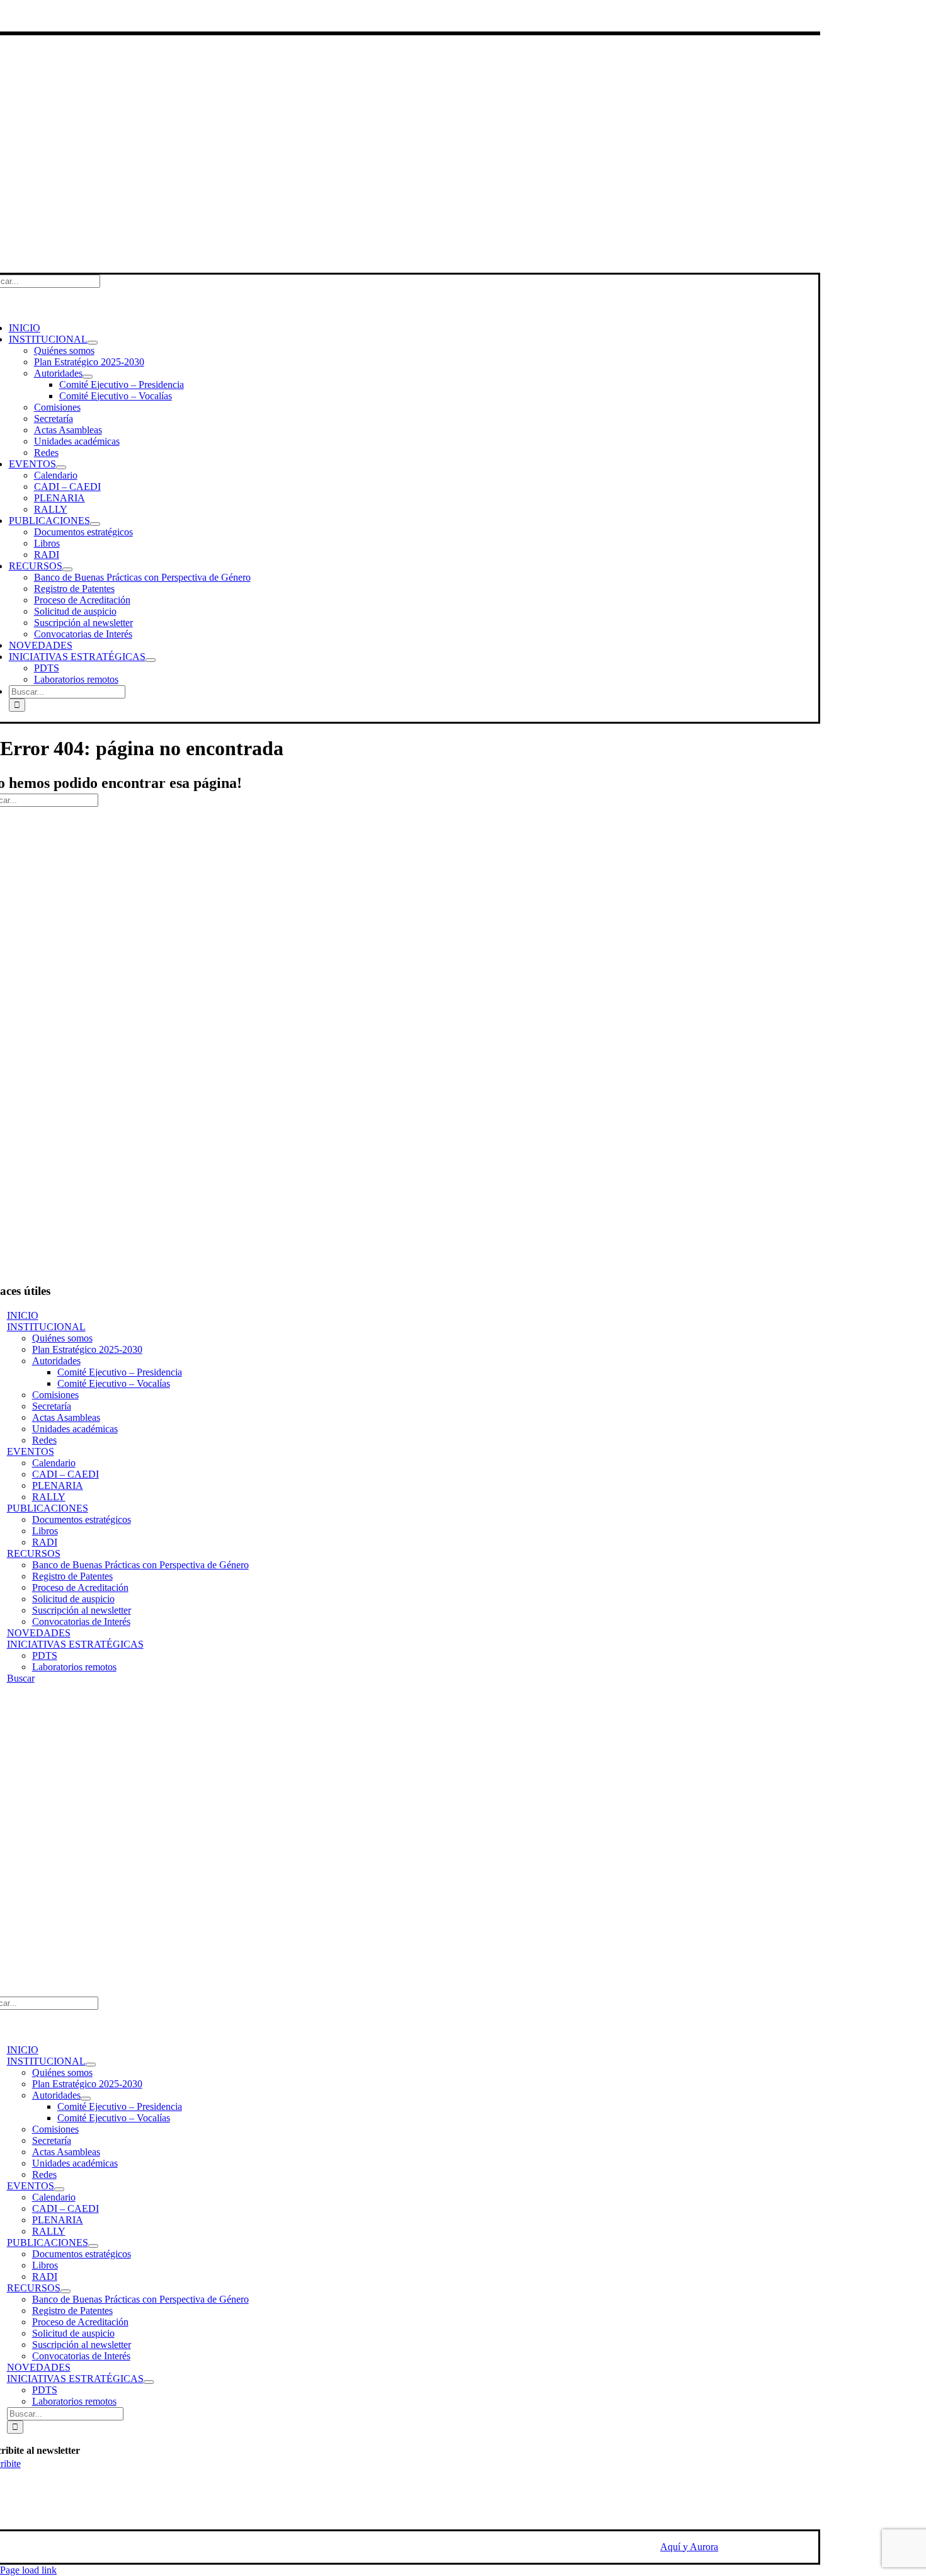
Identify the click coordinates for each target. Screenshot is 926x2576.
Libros (45, 1531)
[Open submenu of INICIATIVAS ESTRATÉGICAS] (151, 660)
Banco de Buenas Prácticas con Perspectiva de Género (140, 1565)
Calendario (54, 1463)
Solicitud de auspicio (73, 1599)
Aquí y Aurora (689, 2547)
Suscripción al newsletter (82, 1610)
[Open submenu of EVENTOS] (61, 467)
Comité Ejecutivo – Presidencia (120, 1372)
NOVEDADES (39, 1633)
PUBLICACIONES (48, 1508)
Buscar (21, 1678)
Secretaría (52, 1406)
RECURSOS (34, 1553)
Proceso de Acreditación (80, 1587)
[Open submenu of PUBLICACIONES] (95, 524)
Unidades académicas (75, 1429)
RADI (45, 1542)
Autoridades (56, 1361)
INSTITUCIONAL (46, 1327)
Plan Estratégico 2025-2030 (87, 1349)
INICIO (23, 1315)
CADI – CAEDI (66, 1474)
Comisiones (55, 1395)
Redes (44, 1440)
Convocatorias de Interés (81, 1621)
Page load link (28, 2570)
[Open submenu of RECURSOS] (67, 569)
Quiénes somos (62, 1338)
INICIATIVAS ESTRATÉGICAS (75, 1644)
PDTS (45, 1656)
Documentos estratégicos (82, 1519)
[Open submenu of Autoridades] (88, 377)
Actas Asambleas (66, 1417)
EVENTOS (31, 1451)
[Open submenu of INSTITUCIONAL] (93, 343)
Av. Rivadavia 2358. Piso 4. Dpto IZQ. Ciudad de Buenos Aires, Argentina (85, 1975)
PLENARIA (58, 1485)
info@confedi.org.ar (47, 1958)
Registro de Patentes (72, 1576)
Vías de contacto (40, 15)
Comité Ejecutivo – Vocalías (114, 1383)
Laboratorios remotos (74, 1667)
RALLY (49, 1497)
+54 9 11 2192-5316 (48, 1946)
